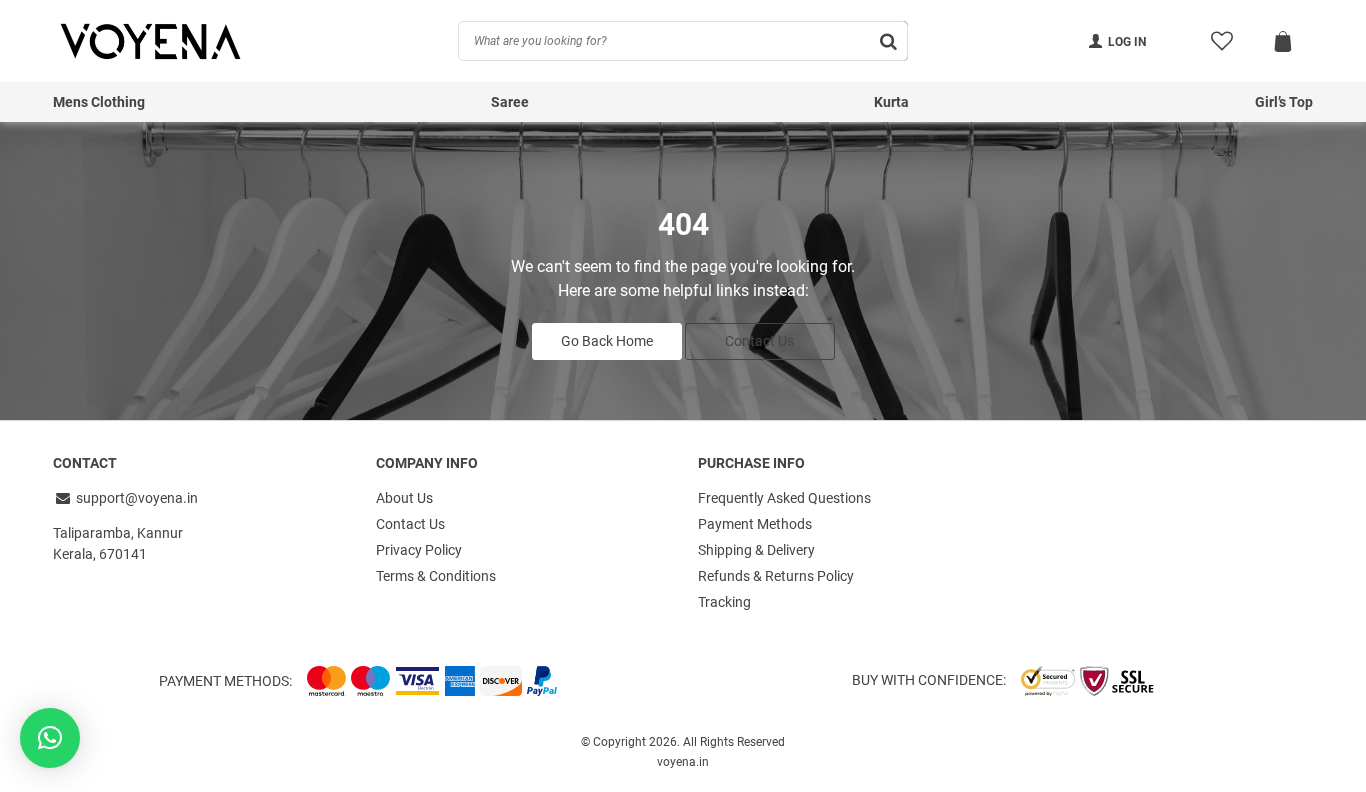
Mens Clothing (99, 102)
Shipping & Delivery (756, 550)
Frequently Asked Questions (784, 498)
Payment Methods (755, 524)
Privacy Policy (419, 550)
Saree (510, 102)
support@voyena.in (137, 498)
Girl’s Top (1284, 102)
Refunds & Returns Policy (776, 576)
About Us (404, 498)
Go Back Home (607, 341)
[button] (50, 738)
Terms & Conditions (436, 576)
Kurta (891, 102)
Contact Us (759, 341)
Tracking (724, 602)
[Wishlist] (1221, 41)
